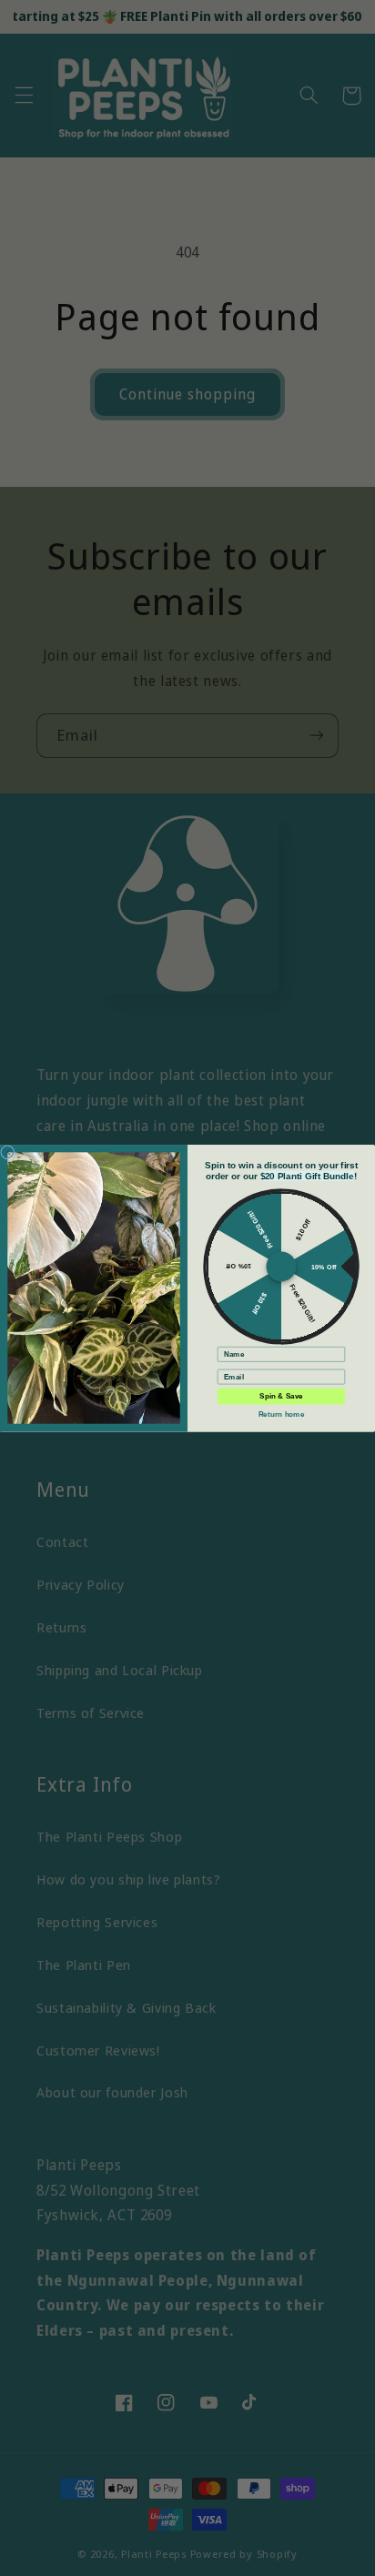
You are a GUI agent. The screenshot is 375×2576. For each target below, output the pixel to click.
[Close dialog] (8, 1152)
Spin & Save (281, 1396)
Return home (282, 1414)
